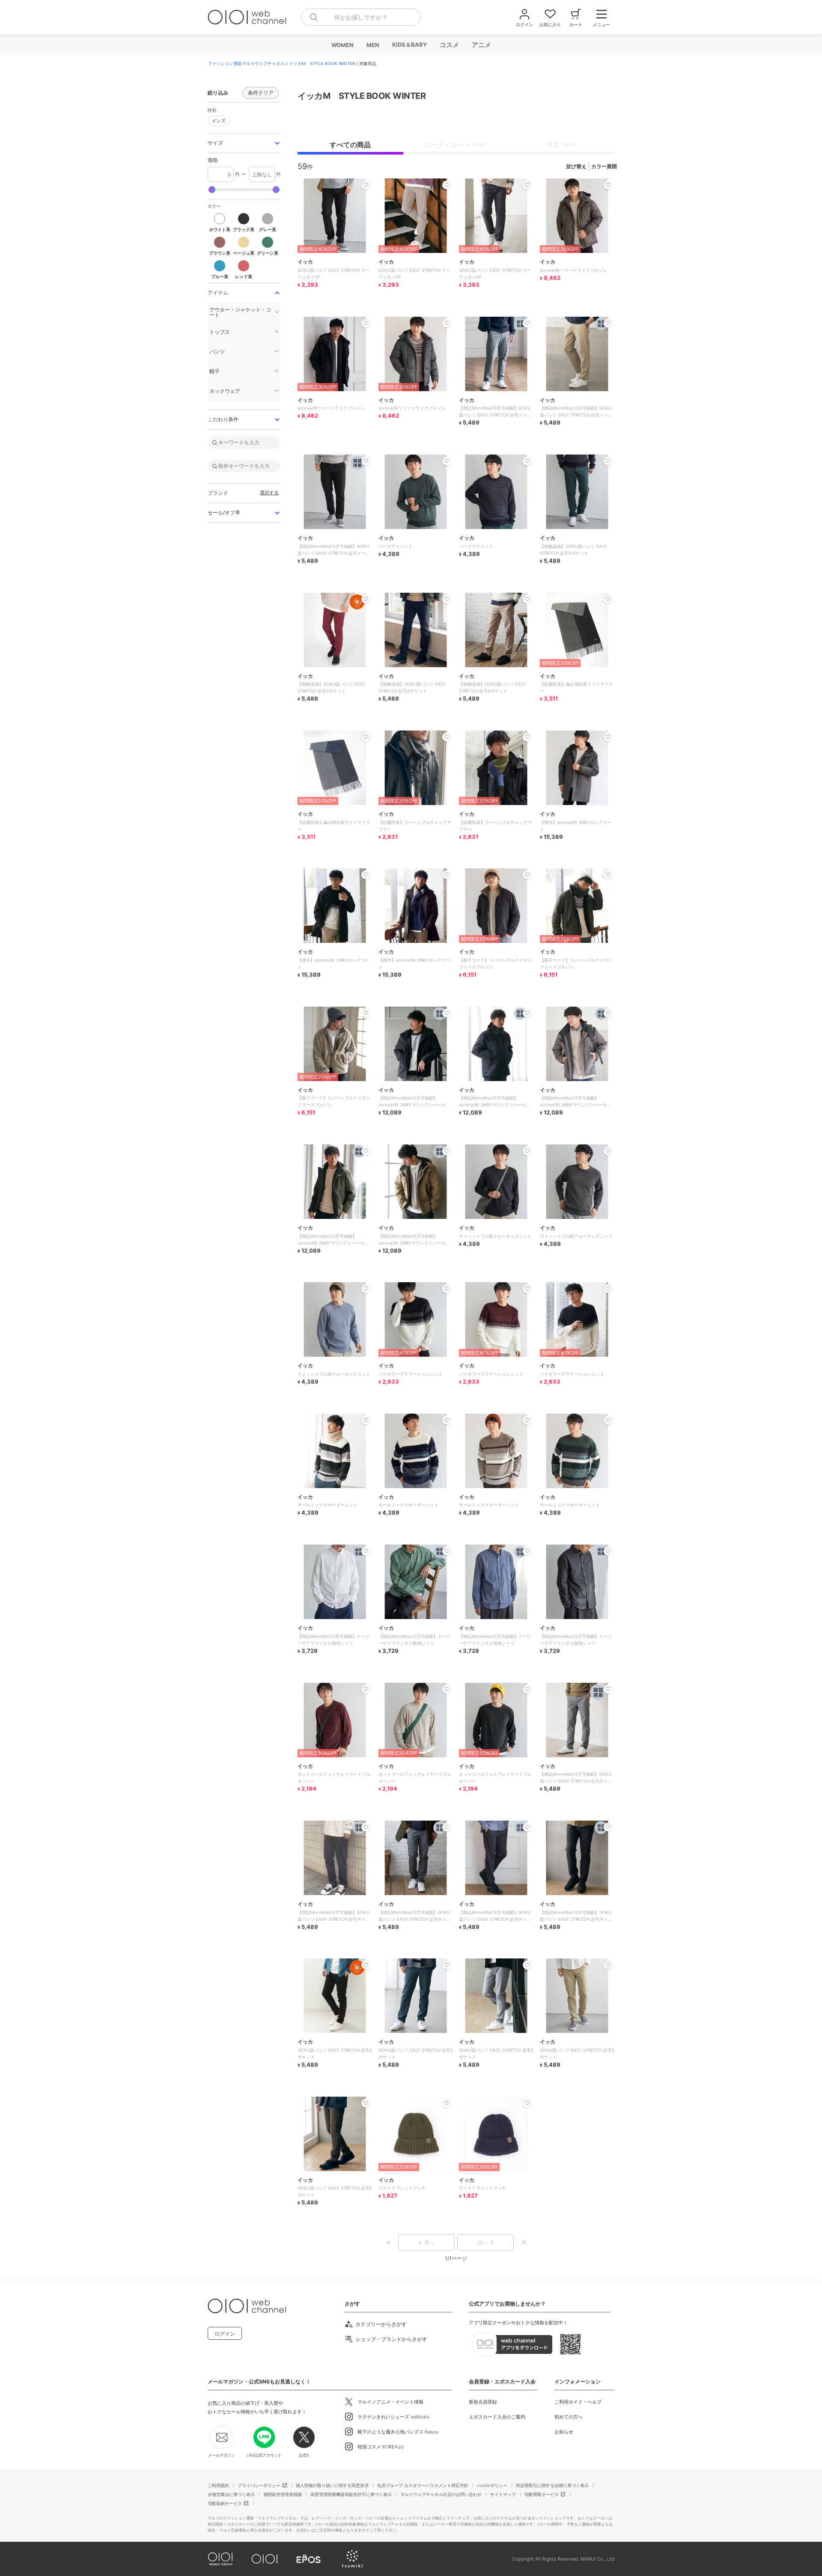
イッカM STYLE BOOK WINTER (322, 63)
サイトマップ (503, 2494)
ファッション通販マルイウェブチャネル (246, 63)
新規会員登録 (483, 2402)
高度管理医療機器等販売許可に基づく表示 (351, 2494)
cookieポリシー (492, 2485)
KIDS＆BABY (409, 45)
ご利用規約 (218, 2485)
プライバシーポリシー (259, 2485)
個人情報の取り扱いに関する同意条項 (332, 2485)
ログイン (225, 2334)
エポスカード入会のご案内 (497, 2417)
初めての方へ (569, 2417)
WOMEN (342, 45)
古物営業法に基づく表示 (231, 2494)
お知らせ (564, 2432)
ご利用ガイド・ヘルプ (578, 2402)
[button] (244, 143)
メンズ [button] (219, 121)
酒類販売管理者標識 (283, 2494)
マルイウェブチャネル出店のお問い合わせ (441, 2494)
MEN (372, 45)
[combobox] (361, 17)
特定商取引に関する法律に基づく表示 (552, 2485)
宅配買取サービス (542, 2494)
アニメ (481, 45)
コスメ (449, 45)
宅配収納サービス (225, 2503)
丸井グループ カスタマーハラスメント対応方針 (423, 2485)
